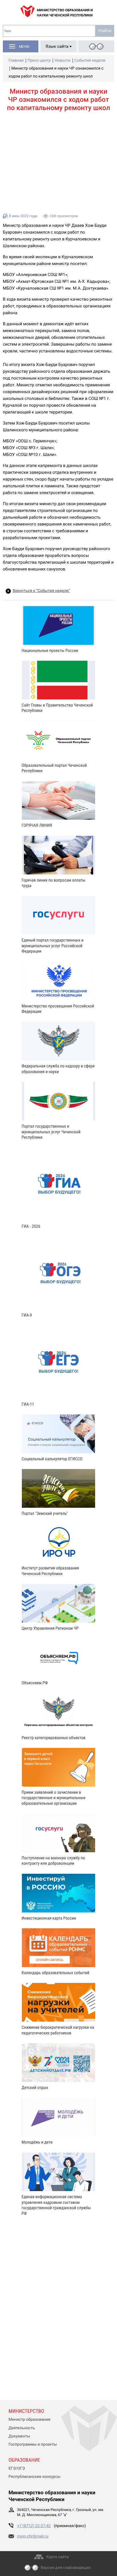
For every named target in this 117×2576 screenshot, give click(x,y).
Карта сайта (58, 2557)
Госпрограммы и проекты (33, 2444)
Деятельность (22, 2428)
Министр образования (29, 2420)
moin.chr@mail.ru (33, 2536)
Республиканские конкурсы (35, 2477)
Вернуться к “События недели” (41, 591)
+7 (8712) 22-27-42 (34, 2526)
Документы (19, 2436)
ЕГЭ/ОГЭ (17, 2469)
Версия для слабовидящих (66, 2568)
